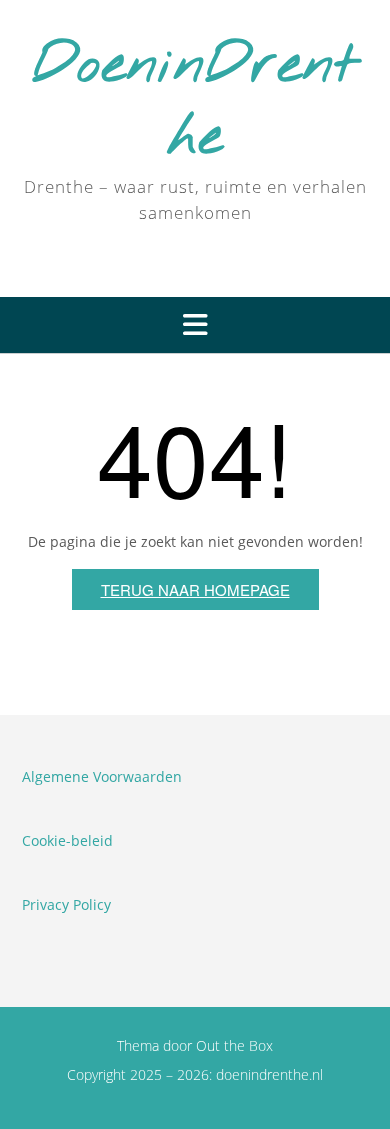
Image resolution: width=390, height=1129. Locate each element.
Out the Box (234, 1045)
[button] (195, 325)
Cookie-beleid (67, 840)
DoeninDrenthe (195, 102)
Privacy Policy (66, 904)
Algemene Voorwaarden (102, 776)
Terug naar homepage (195, 589)
